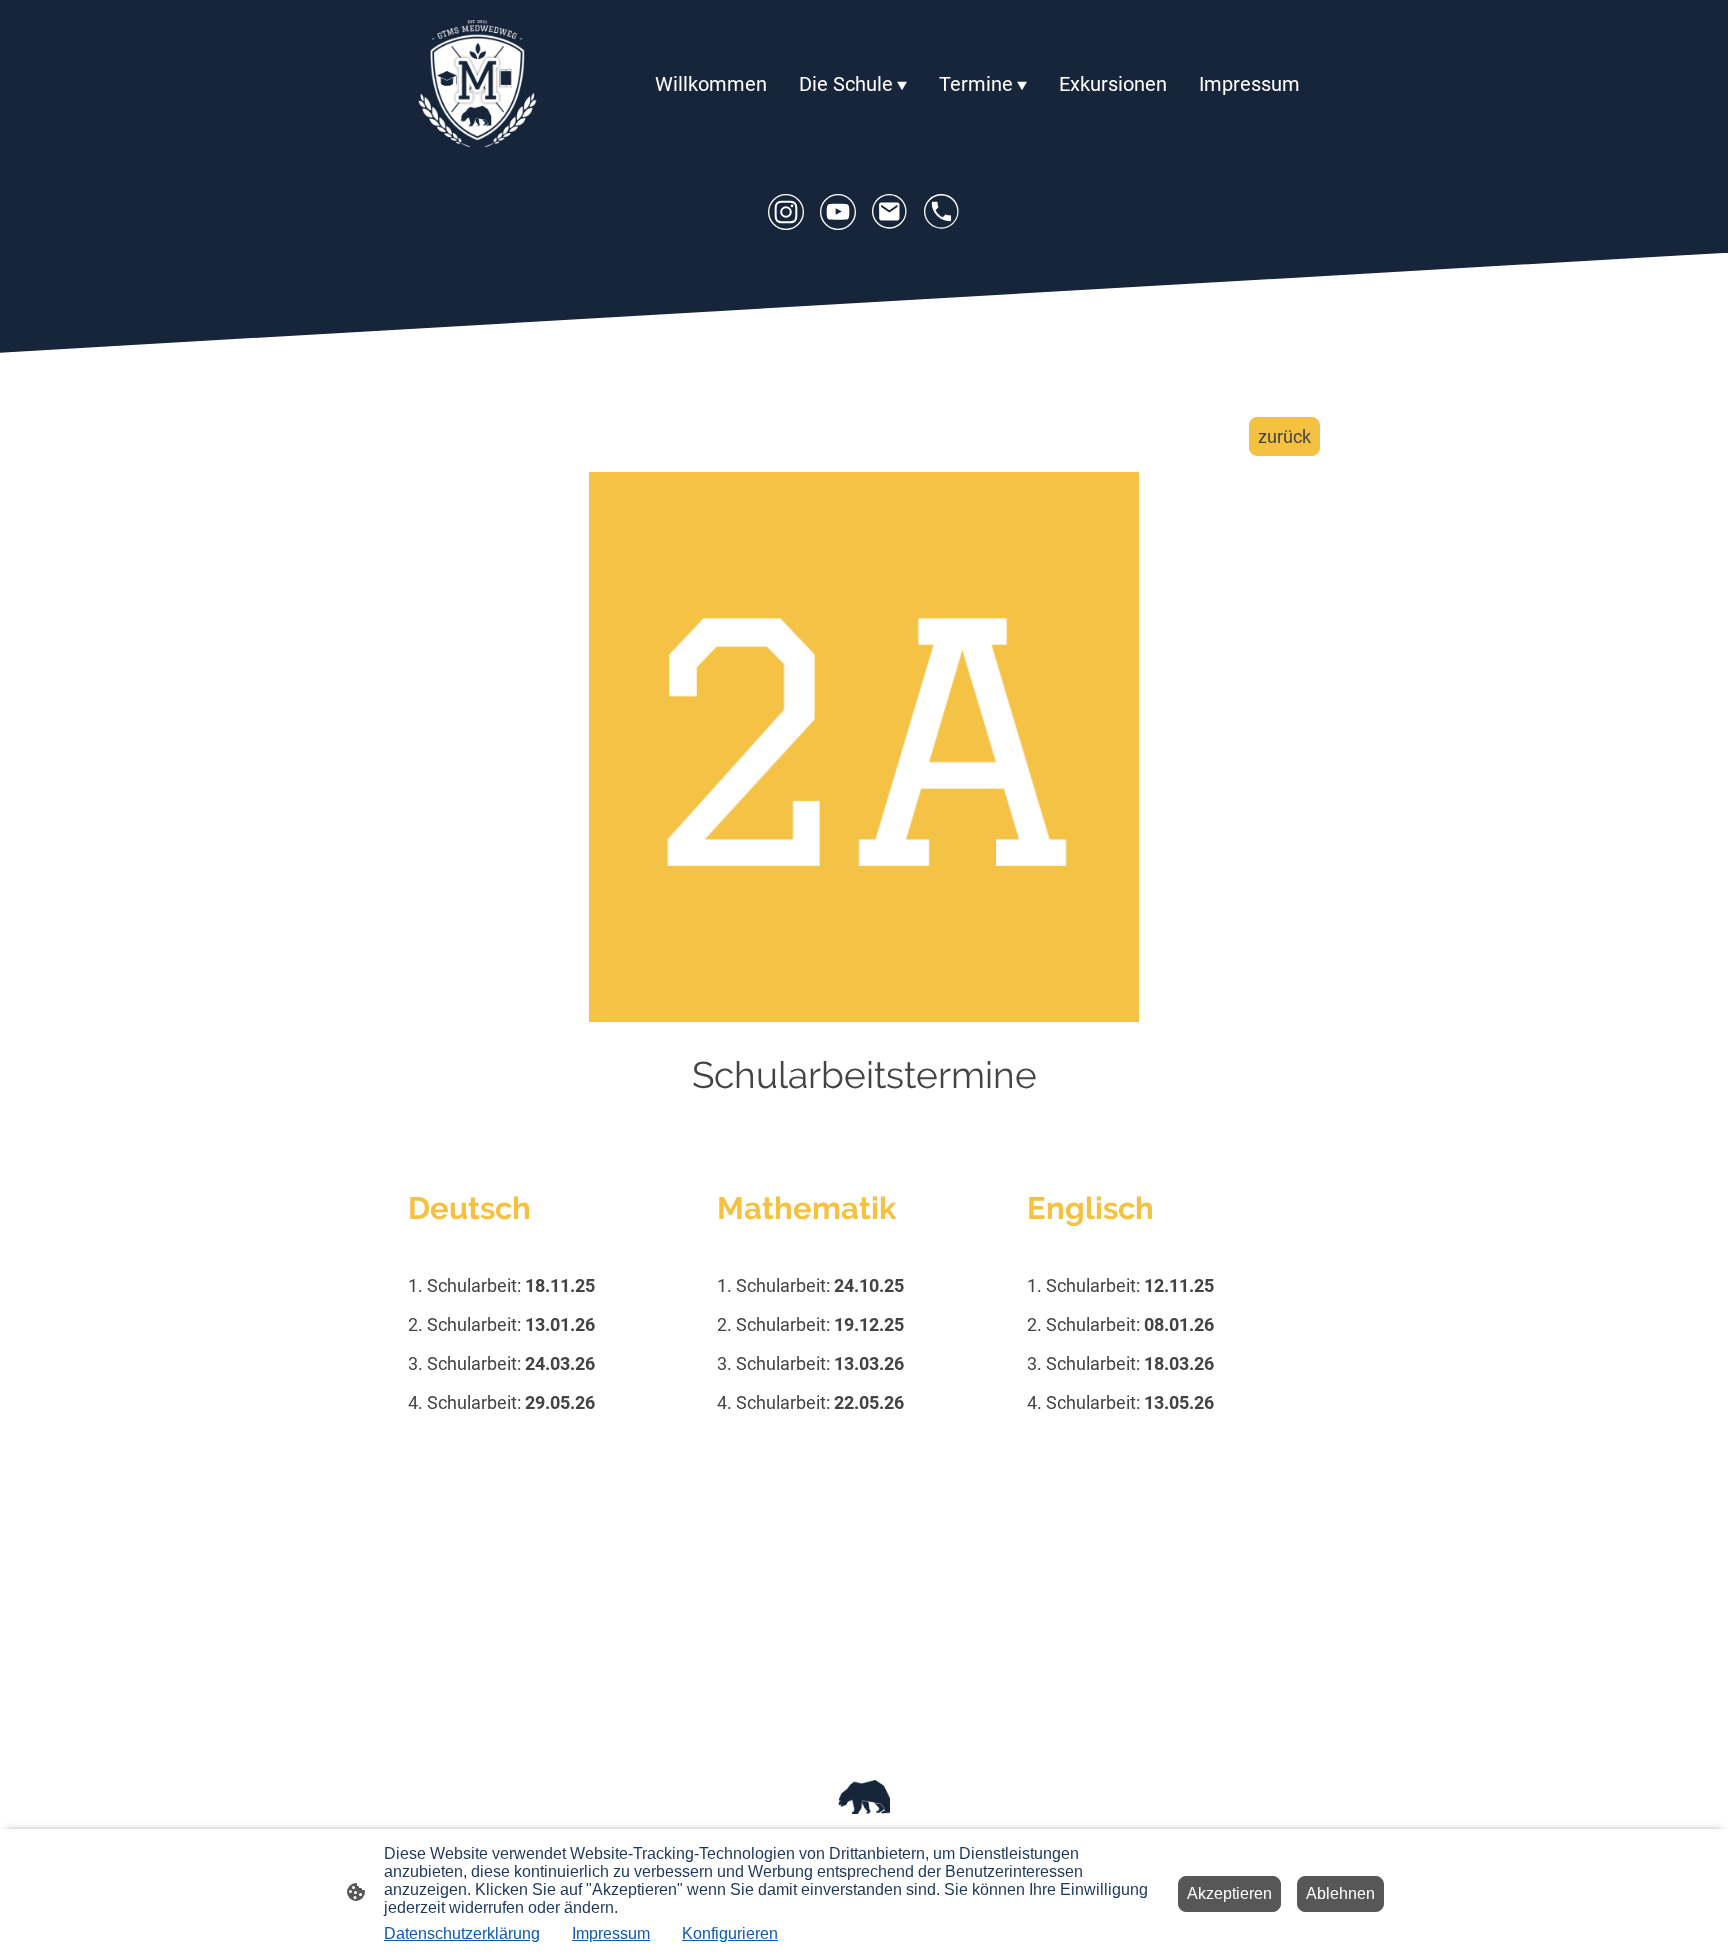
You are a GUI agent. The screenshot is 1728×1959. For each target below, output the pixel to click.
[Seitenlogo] (477, 84)
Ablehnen (1340, 1893)
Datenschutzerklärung (462, 1933)
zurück (1284, 436)
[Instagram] (786, 212)
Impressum (611, 1933)
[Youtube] (838, 212)
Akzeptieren (1229, 1893)
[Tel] (942, 212)
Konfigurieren (730, 1933)
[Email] (890, 212)
